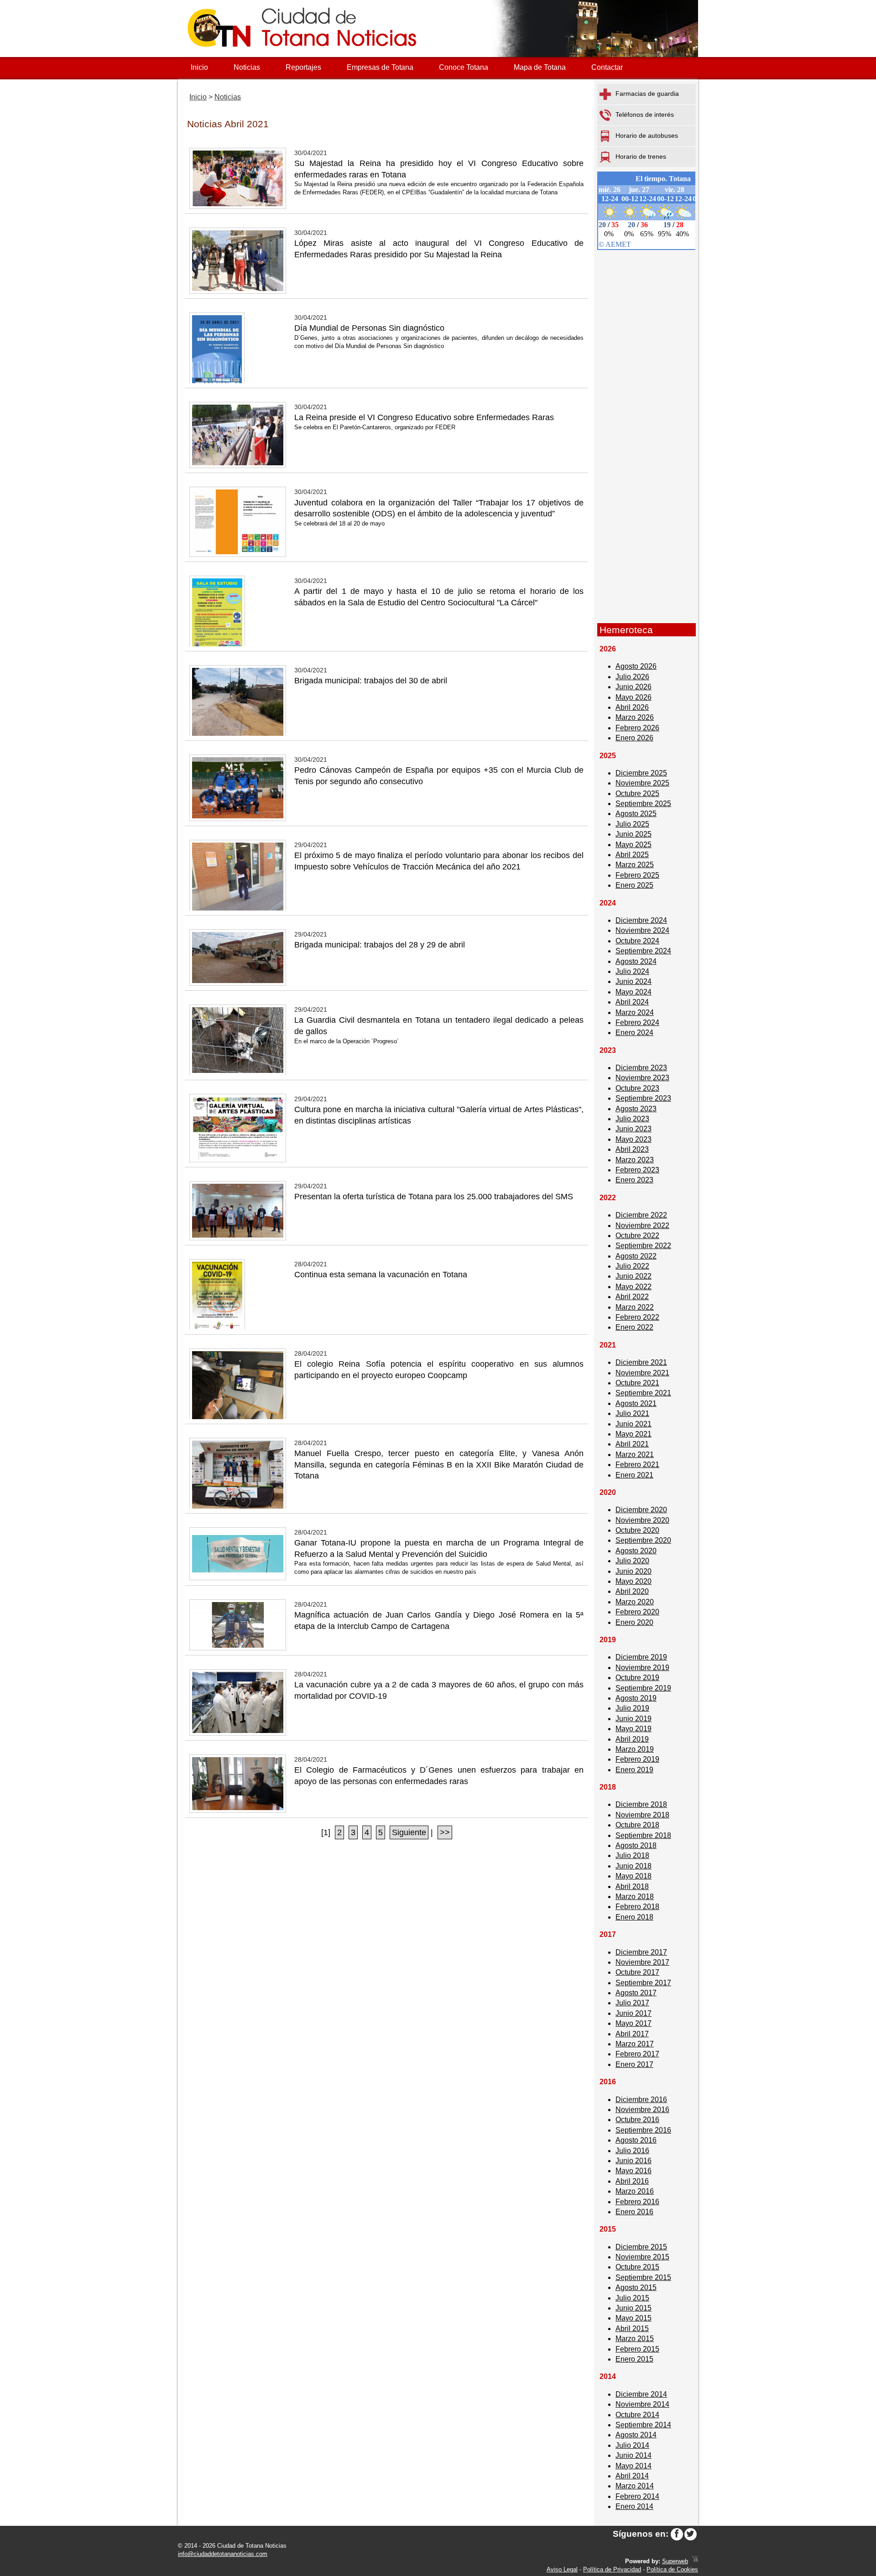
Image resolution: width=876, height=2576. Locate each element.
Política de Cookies (672, 2569)
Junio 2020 (634, 1571)
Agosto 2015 (636, 2287)
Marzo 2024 (635, 1012)
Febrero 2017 (637, 2054)
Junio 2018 (634, 1866)
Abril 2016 (632, 2181)
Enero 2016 (634, 2212)
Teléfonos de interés (645, 114)
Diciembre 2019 (641, 1657)
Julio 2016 (632, 2151)
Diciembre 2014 (641, 2394)
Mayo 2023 (634, 1139)
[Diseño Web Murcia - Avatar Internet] (695, 2561)
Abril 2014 (632, 2476)
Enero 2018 (634, 1917)
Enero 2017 (634, 2064)
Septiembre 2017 (643, 1983)
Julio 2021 (632, 1413)
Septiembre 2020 (643, 1540)
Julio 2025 (632, 824)
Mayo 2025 (634, 845)
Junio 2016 (634, 2161)
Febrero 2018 (637, 1907)
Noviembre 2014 (642, 2404)
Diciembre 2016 (641, 2100)
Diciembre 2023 (641, 1068)
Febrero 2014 (637, 2496)
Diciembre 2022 (641, 1215)
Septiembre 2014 (643, 2425)
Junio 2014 (634, 2455)
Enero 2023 (634, 1180)
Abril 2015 (632, 2329)
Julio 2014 (632, 2445)
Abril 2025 (632, 855)
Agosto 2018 (636, 1845)
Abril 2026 (632, 707)
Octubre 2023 (637, 1088)
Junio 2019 (634, 1719)
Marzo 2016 (635, 2191)
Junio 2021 (634, 1424)
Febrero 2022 (637, 1317)
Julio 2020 (632, 1561)
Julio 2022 (632, 1266)
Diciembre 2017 (641, 1952)
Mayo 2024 (634, 992)
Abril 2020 (632, 1591)
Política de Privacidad (612, 2569)
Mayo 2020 (634, 1581)
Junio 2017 (634, 2013)
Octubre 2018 (637, 1825)
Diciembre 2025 (641, 773)
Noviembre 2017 (642, 1962)
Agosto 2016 (636, 2140)
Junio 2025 (634, 834)
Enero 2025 (634, 885)
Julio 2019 (632, 1708)
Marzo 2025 (635, 865)
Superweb (675, 2561)
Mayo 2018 (634, 1876)
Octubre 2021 (637, 1383)
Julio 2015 (632, 2298)
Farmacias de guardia (647, 94)
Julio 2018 (632, 1855)
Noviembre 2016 (642, 2110)
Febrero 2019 (637, 1759)
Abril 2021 (632, 1444)
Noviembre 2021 (642, 1373)
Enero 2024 (634, 1033)
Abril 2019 (632, 1739)
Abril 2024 (632, 1002)
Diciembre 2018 (641, 1804)
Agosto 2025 (636, 814)
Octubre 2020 (637, 1530)
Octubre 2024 (637, 941)
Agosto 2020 (636, 1551)
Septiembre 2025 (643, 804)
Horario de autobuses (647, 135)
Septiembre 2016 (643, 2130)
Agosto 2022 (636, 1256)
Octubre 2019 (637, 1678)
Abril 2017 (632, 2034)
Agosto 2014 (636, 2435)
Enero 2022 (634, 1327)
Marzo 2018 (635, 1897)
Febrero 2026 (637, 728)
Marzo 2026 (635, 717)
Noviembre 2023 (642, 1078)
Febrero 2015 (637, 2349)
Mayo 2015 (634, 2318)
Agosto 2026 (636, 666)
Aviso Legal (562, 2569)
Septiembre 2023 (643, 1098)
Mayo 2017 (634, 2023)
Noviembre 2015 (642, 2257)
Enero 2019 (634, 1770)
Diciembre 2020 (641, 1510)
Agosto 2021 (636, 1403)
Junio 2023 (634, 1129)
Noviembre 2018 (642, 1815)
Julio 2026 (632, 677)
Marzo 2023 (635, 1160)
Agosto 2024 (636, 961)
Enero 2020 (634, 1622)
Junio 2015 (634, 2308)
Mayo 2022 (634, 1287)
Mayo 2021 (634, 1434)
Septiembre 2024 (643, 951)
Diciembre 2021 (641, 1362)
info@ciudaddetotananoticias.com (223, 2554)
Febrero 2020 (637, 1612)
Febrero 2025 (637, 875)
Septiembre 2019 (643, 1688)
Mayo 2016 (634, 2171)
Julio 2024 (632, 971)
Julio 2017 (632, 2003)
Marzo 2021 (635, 1455)
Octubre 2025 (637, 794)
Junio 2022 (634, 1276)
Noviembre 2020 (642, 1520)
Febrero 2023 (637, 1170)
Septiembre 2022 (643, 1246)
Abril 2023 (632, 1149)
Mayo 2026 (634, 697)
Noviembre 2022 (642, 1226)
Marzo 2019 (635, 1749)
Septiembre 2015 (643, 2277)
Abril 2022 (632, 1297)
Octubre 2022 (637, 1236)
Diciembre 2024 (641, 920)
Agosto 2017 (636, 1993)
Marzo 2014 (635, 2486)
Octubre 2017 (637, 1972)
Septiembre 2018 (643, 1835)
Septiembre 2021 (643, 1393)
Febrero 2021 (637, 1465)
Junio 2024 (634, 981)
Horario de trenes (641, 156)
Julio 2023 (632, 1119)
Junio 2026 (634, 687)
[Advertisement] (647, 478)
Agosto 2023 (636, 1109)
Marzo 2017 (635, 2044)
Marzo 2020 (635, 1602)
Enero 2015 (634, 2359)
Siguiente (409, 1832)
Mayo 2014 (634, 2466)
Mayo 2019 (634, 1729)
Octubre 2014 (637, 2415)
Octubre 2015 (637, 2267)
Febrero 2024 (637, 1023)
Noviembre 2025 (642, 783)
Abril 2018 (632, 1886)
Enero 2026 (634, 738)
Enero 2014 (634, 2506)
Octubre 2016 (637, 2120)
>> (445, 1832)
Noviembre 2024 (642, 930)
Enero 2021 (634, 1475)
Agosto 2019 (636, 1698)
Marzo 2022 (635, 1307)
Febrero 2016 (637, 2202)
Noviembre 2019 (642, 1668)
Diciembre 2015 (641, 2247)
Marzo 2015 (635, 2339)
